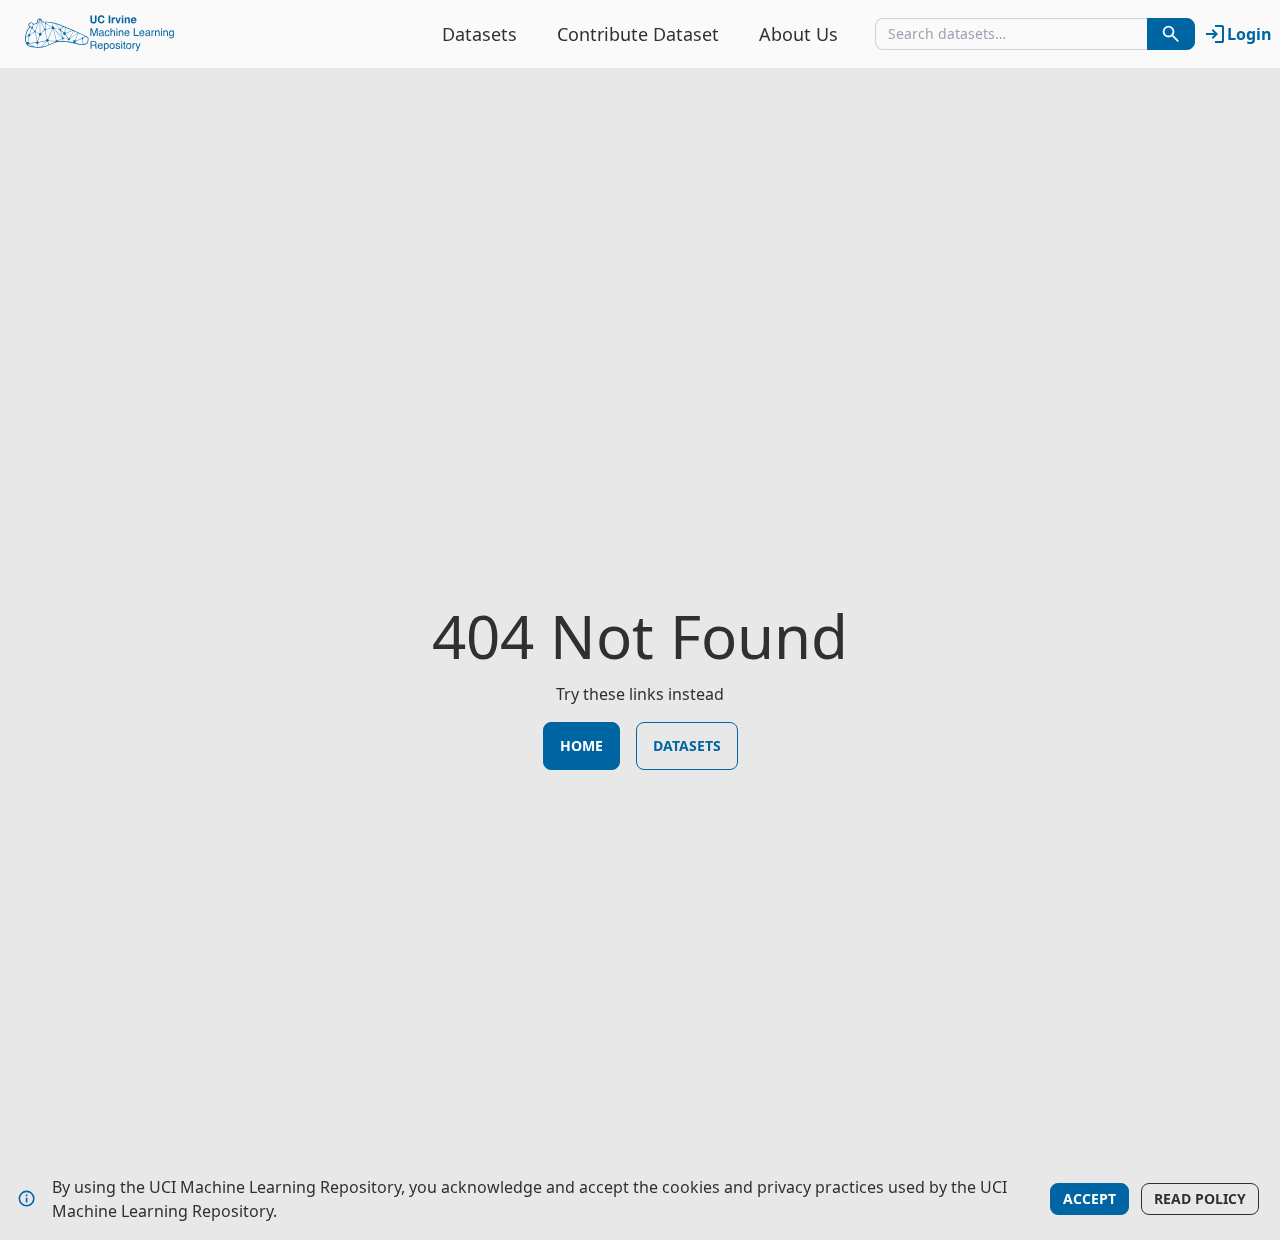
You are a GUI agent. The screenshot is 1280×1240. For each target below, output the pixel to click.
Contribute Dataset (638, 34)
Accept (1089, 1198)
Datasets (479, 34)
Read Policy (1200, 1198)
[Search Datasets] (1171, 34)
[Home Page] (100, 34)
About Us (798, 34)
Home (581, 745)
